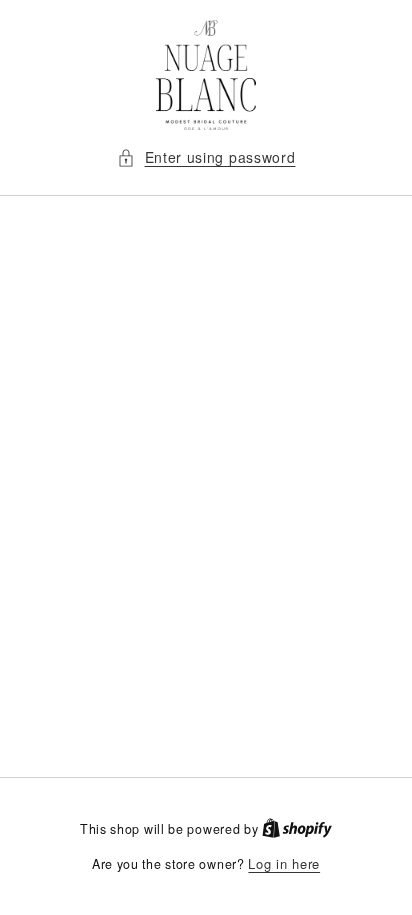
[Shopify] (297, 828)
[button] (206, 157)
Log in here (284, 863)
